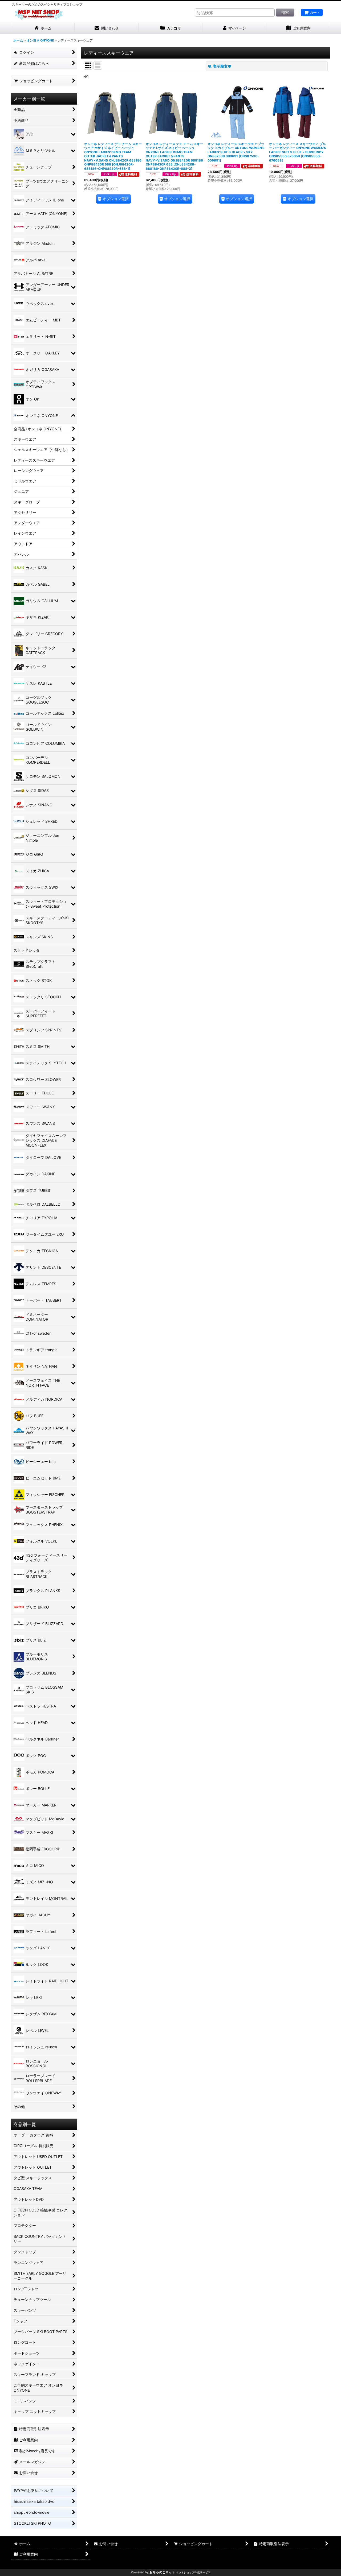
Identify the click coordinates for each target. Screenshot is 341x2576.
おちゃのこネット (162, 2572)
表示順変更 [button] (222, 66)
